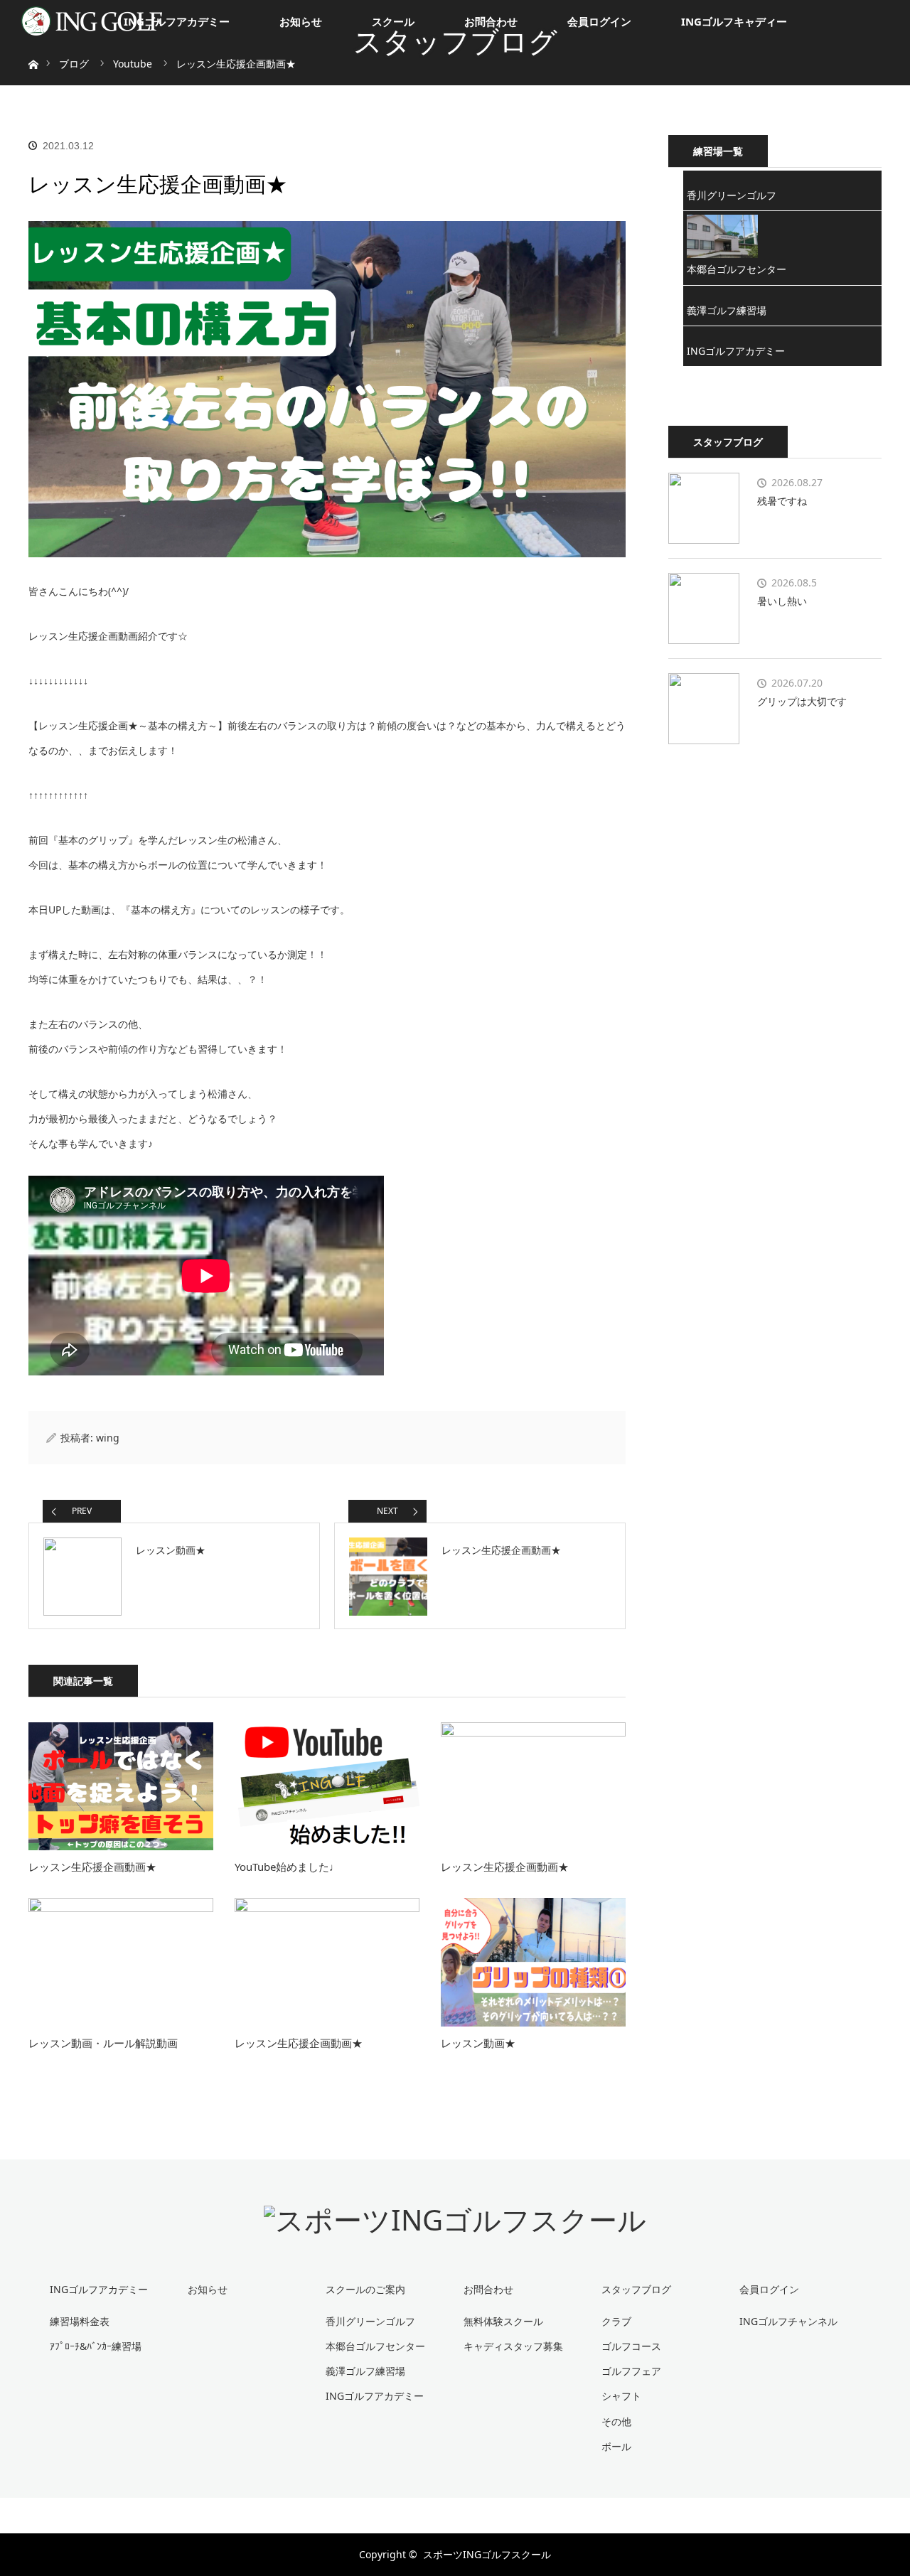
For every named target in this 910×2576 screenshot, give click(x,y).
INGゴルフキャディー (734, 21)
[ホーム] (33, 48)
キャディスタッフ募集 (513, 2346)
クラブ (616, 2321)
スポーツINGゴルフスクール (487, 2554)
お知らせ (301, 21)
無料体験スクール (503, 2321)
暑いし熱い (782, 601)
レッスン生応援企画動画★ (92, 1867)
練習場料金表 (80, 2321)
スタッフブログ (636, 2289)
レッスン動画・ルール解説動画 (103, 2043)
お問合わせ (491, 21)
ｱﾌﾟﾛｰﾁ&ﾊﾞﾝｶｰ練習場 (96, 2346)
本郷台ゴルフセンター (737, 269)
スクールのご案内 (365, 2289)
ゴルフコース (631, 2346)
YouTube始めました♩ (287, 1867)
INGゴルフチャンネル (788, 2321)
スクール (393, 21)
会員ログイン (599, 21)
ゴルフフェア (631, 2371)
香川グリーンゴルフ (732, 195)
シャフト (621, 2396)
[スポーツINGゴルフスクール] (455, 2220)
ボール (616, 2446)
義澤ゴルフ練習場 (727, 310)
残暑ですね (782, 501)
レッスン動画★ (478, 2043)
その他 (616, 2421)
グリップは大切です (802, 701)
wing (108, 1438)
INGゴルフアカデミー (177, 21)
